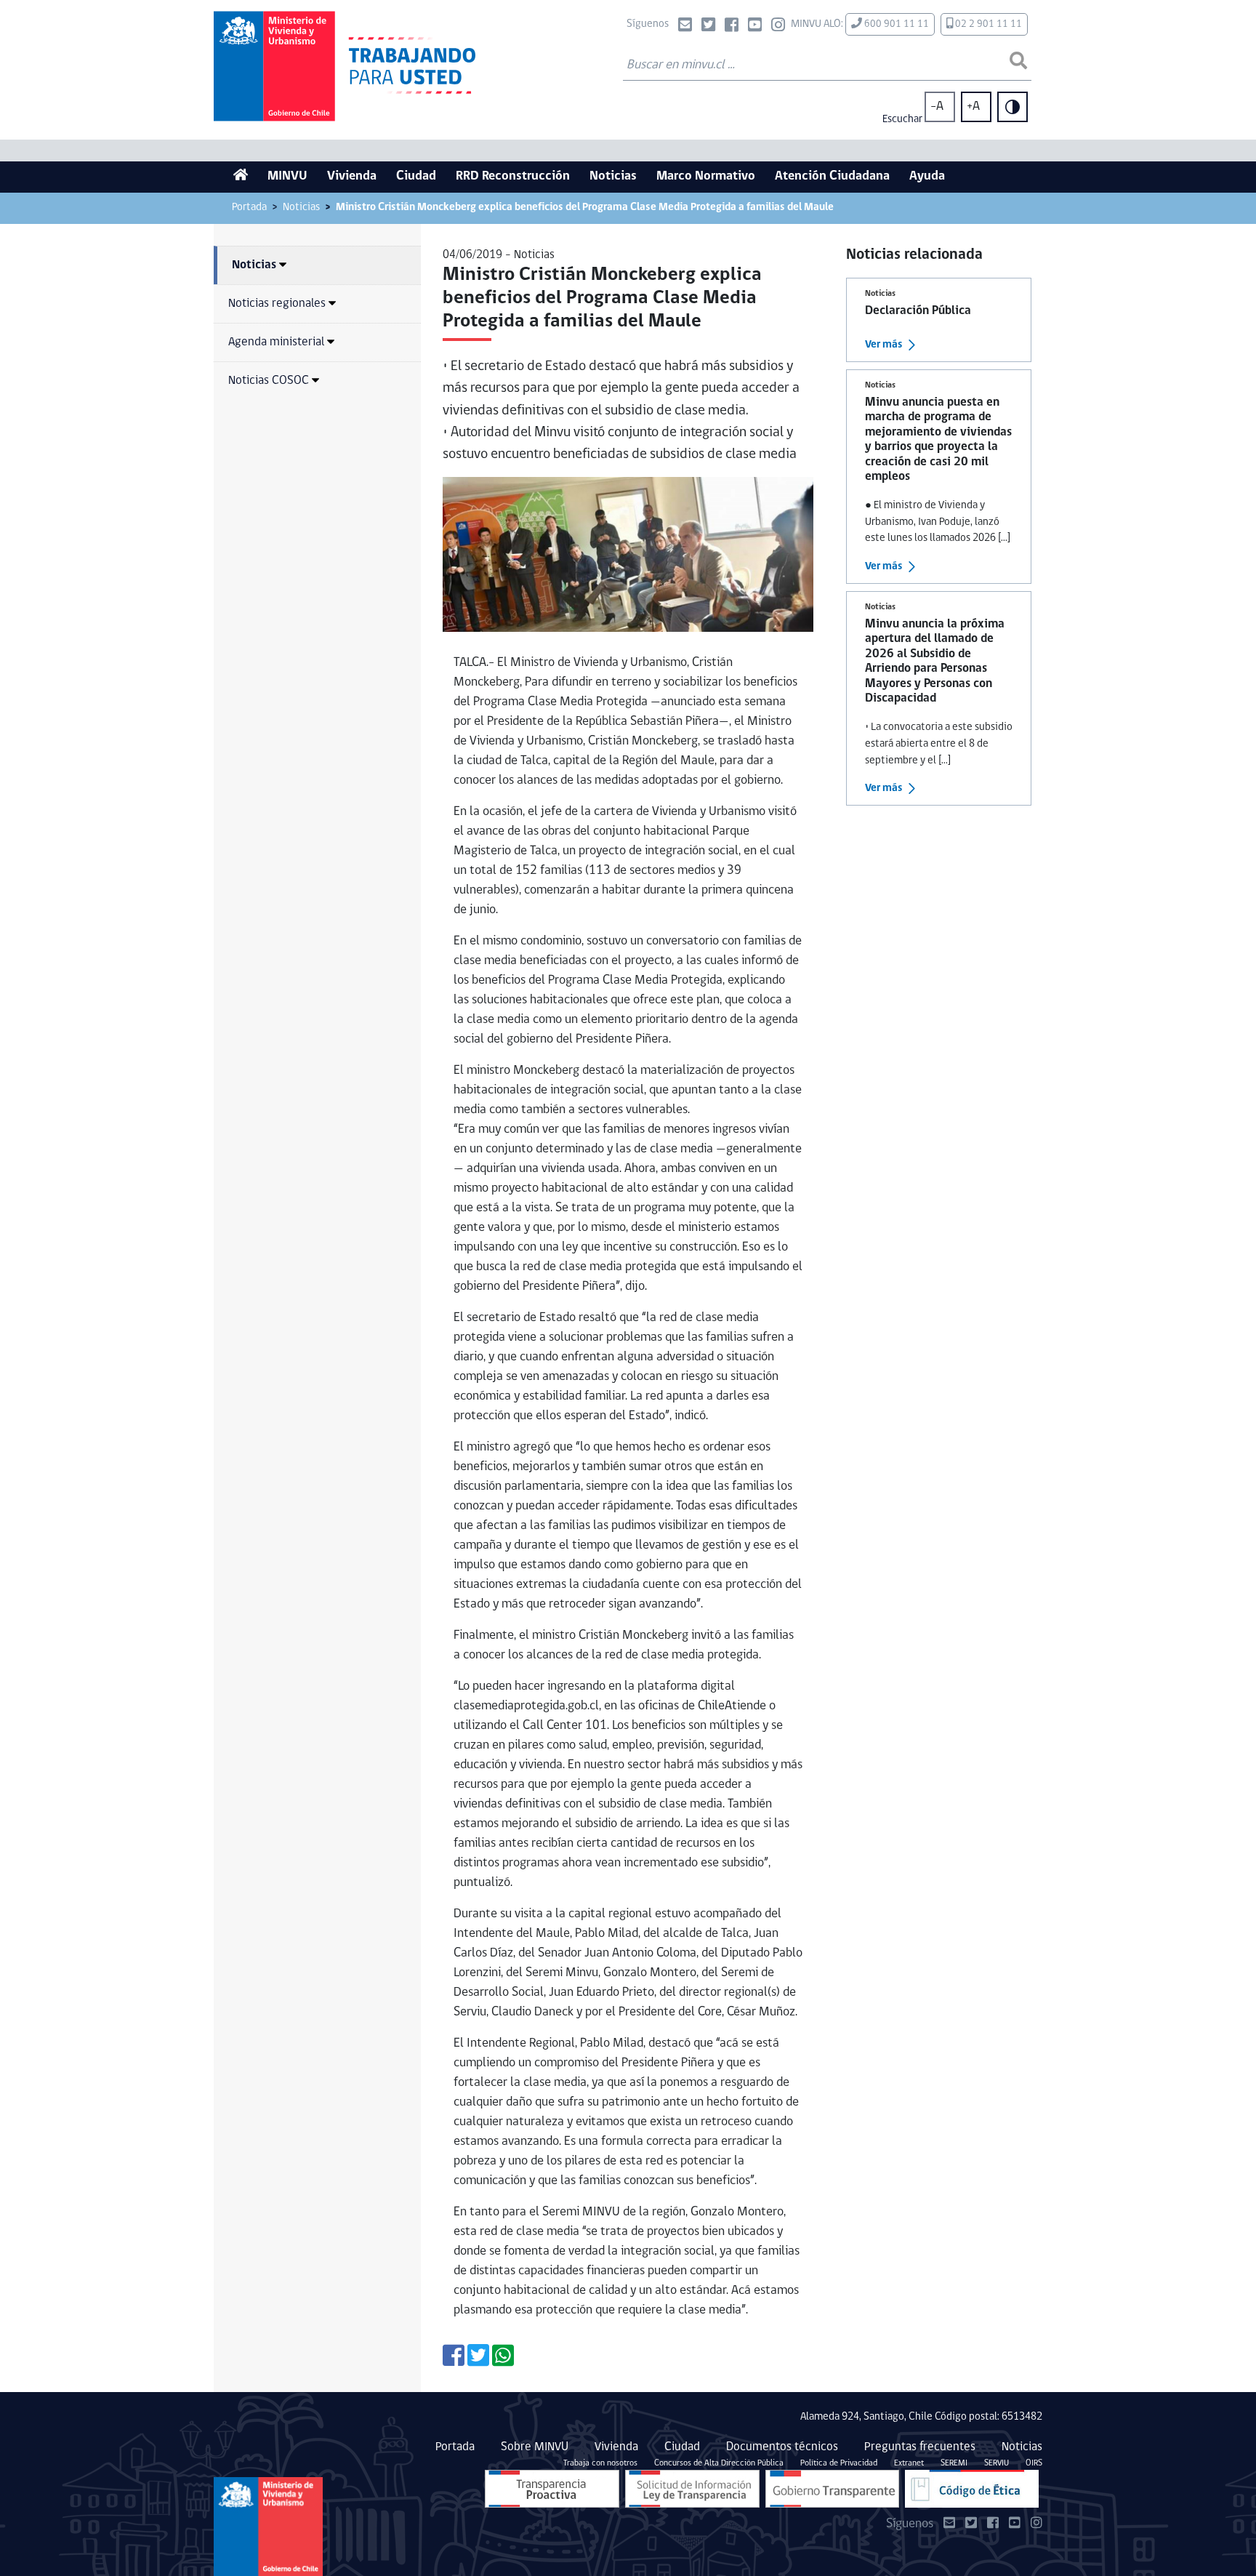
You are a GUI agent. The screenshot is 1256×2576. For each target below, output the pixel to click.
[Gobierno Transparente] (832, 2488)
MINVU (287, 177)
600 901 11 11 (895, 24)
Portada (249, 208)
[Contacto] (685, 27)
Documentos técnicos (782, 2447)
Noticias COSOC (269, 381)
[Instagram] (778, 27)
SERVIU (997, 2463)
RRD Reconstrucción (513, 177)
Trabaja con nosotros (600, 2463)
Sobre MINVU (535, 2447)
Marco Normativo (706, 177)
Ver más (884, 345)
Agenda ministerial (276, 342)
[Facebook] (732, 27)
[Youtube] (755, 27)
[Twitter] (708, 27)
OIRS (1034, 2463)
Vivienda (352, 177)
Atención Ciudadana (832, 177)
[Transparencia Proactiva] (552, 2488)
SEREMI (954, 2463)
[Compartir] (454, 2361)
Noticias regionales (277, 304)
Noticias (613, 177)
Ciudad (416, 177)
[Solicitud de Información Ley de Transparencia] (692, 2488)
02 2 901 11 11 (987, 24)
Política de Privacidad (839, 2463)
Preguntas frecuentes (920, 2447)
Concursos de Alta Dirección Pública (719, 2463)
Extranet (909, 2463)
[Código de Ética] (972, 2488)
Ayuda (927, 177)
